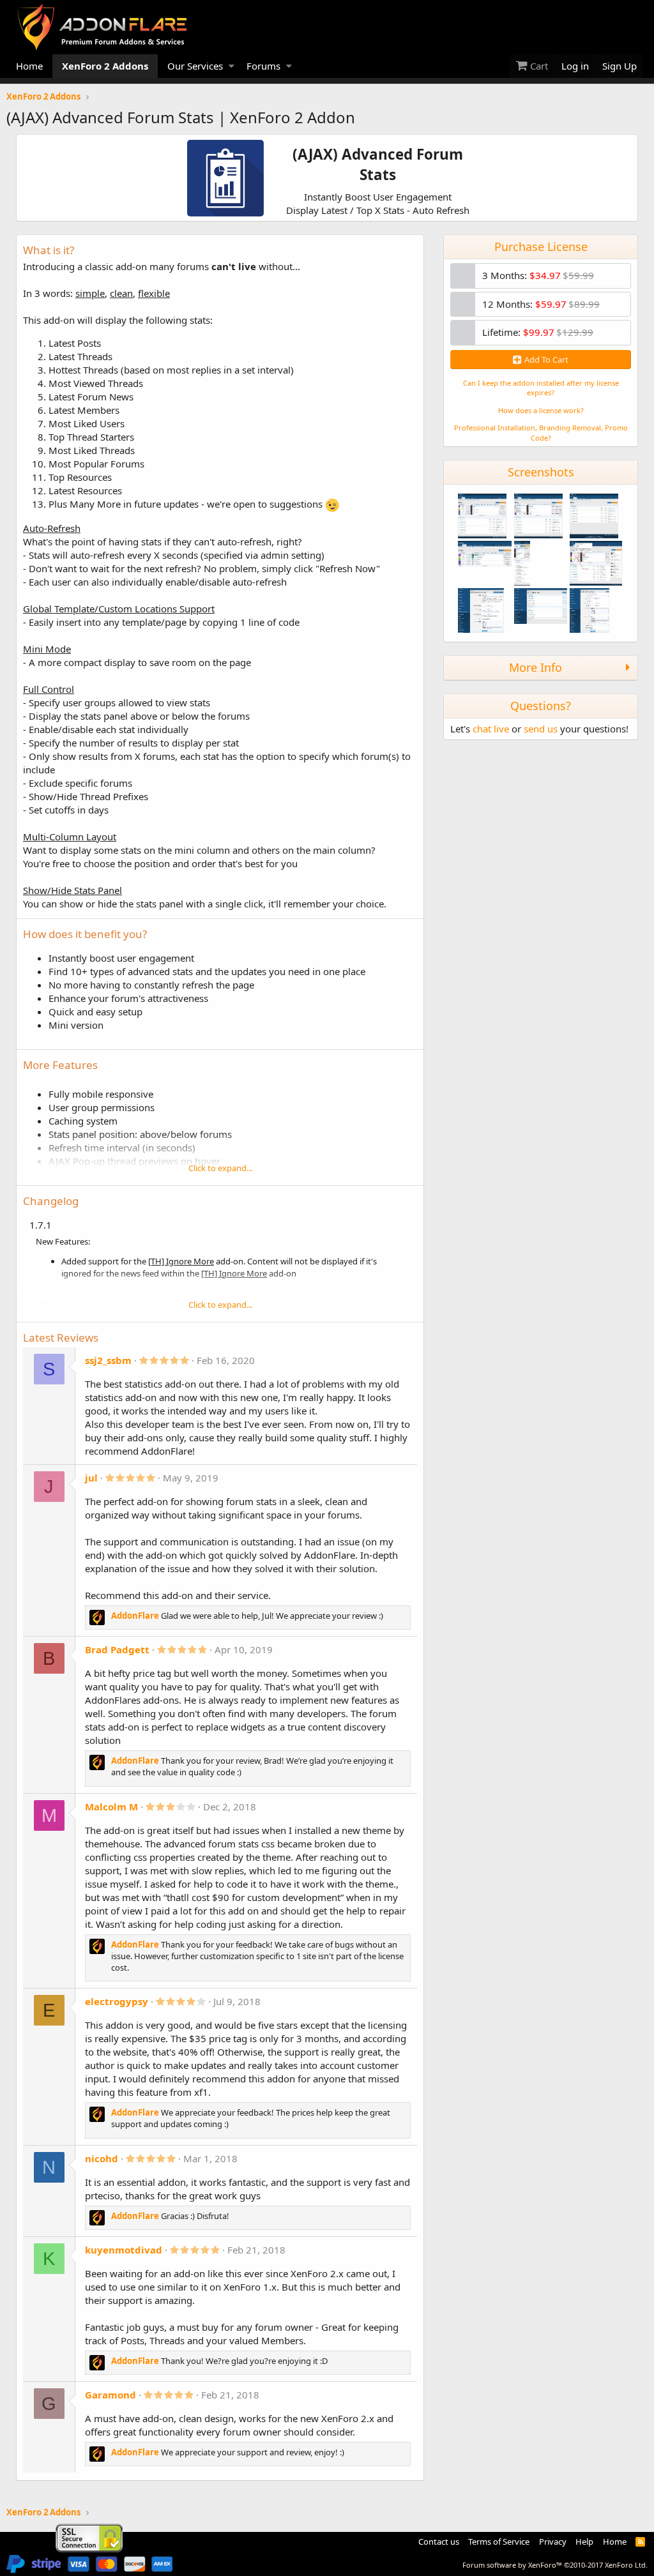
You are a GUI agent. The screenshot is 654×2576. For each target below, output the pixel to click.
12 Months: (541, 304)
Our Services (195, 66)
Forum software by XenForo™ (555, 2565)
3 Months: (538, 275)
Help (584, 2542)
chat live (491, 729)
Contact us (439, 2542)
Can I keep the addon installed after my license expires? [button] (541, 388)
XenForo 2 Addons (105, 66)
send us (541, 729)
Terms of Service (499, 2542)
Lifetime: (538, 332)
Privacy (553, 2542)
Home (29, 66)
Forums (263, 66)
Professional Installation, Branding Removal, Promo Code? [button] (541, 432)
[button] (232, 66)
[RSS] (640, 2542)
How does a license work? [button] (541, 410)
